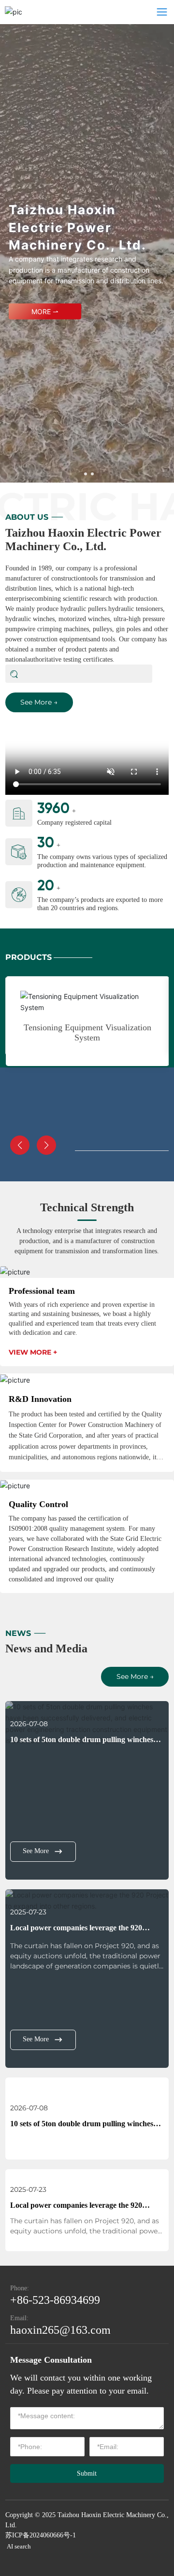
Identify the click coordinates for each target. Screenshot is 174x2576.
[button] (86, 474)
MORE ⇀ (45, 311)
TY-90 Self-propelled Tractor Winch (88, 1017)
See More (36, 1851)
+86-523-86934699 (55, 2300)
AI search (19, 2546)
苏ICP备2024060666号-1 (41, 2535)
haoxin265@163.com (60, 2330)
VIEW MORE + (33, 1352)
